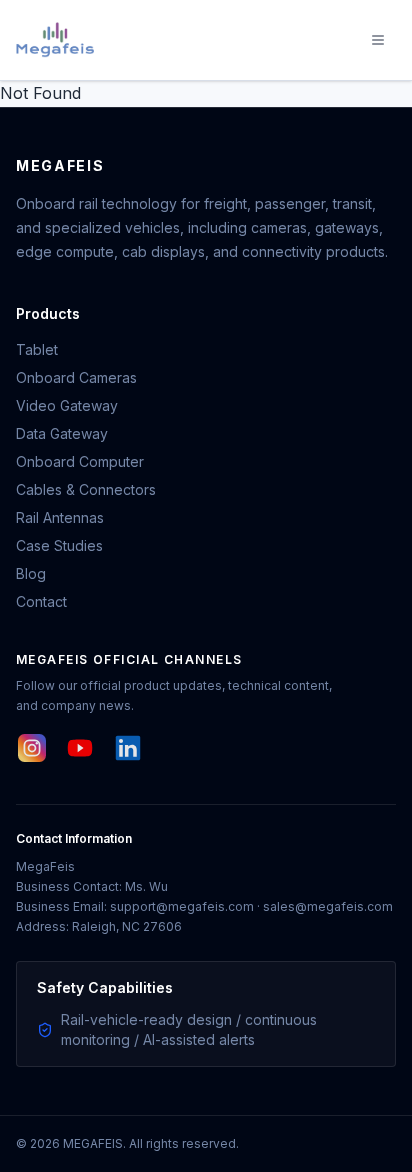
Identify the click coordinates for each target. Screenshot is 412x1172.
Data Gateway (62, 433)
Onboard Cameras (76, 377)
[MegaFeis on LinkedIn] (128, 748)
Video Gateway (67, 405)
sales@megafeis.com (328, 906)
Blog (31, 573)
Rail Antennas (60, 517)
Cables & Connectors (86, 489)
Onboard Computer (80, 461)
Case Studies (59, 545)
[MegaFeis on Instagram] (32, 748)
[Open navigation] (378, 40)
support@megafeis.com (182, 906)
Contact (41, 601)
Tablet (37, 349)
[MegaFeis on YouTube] (80, 748)
